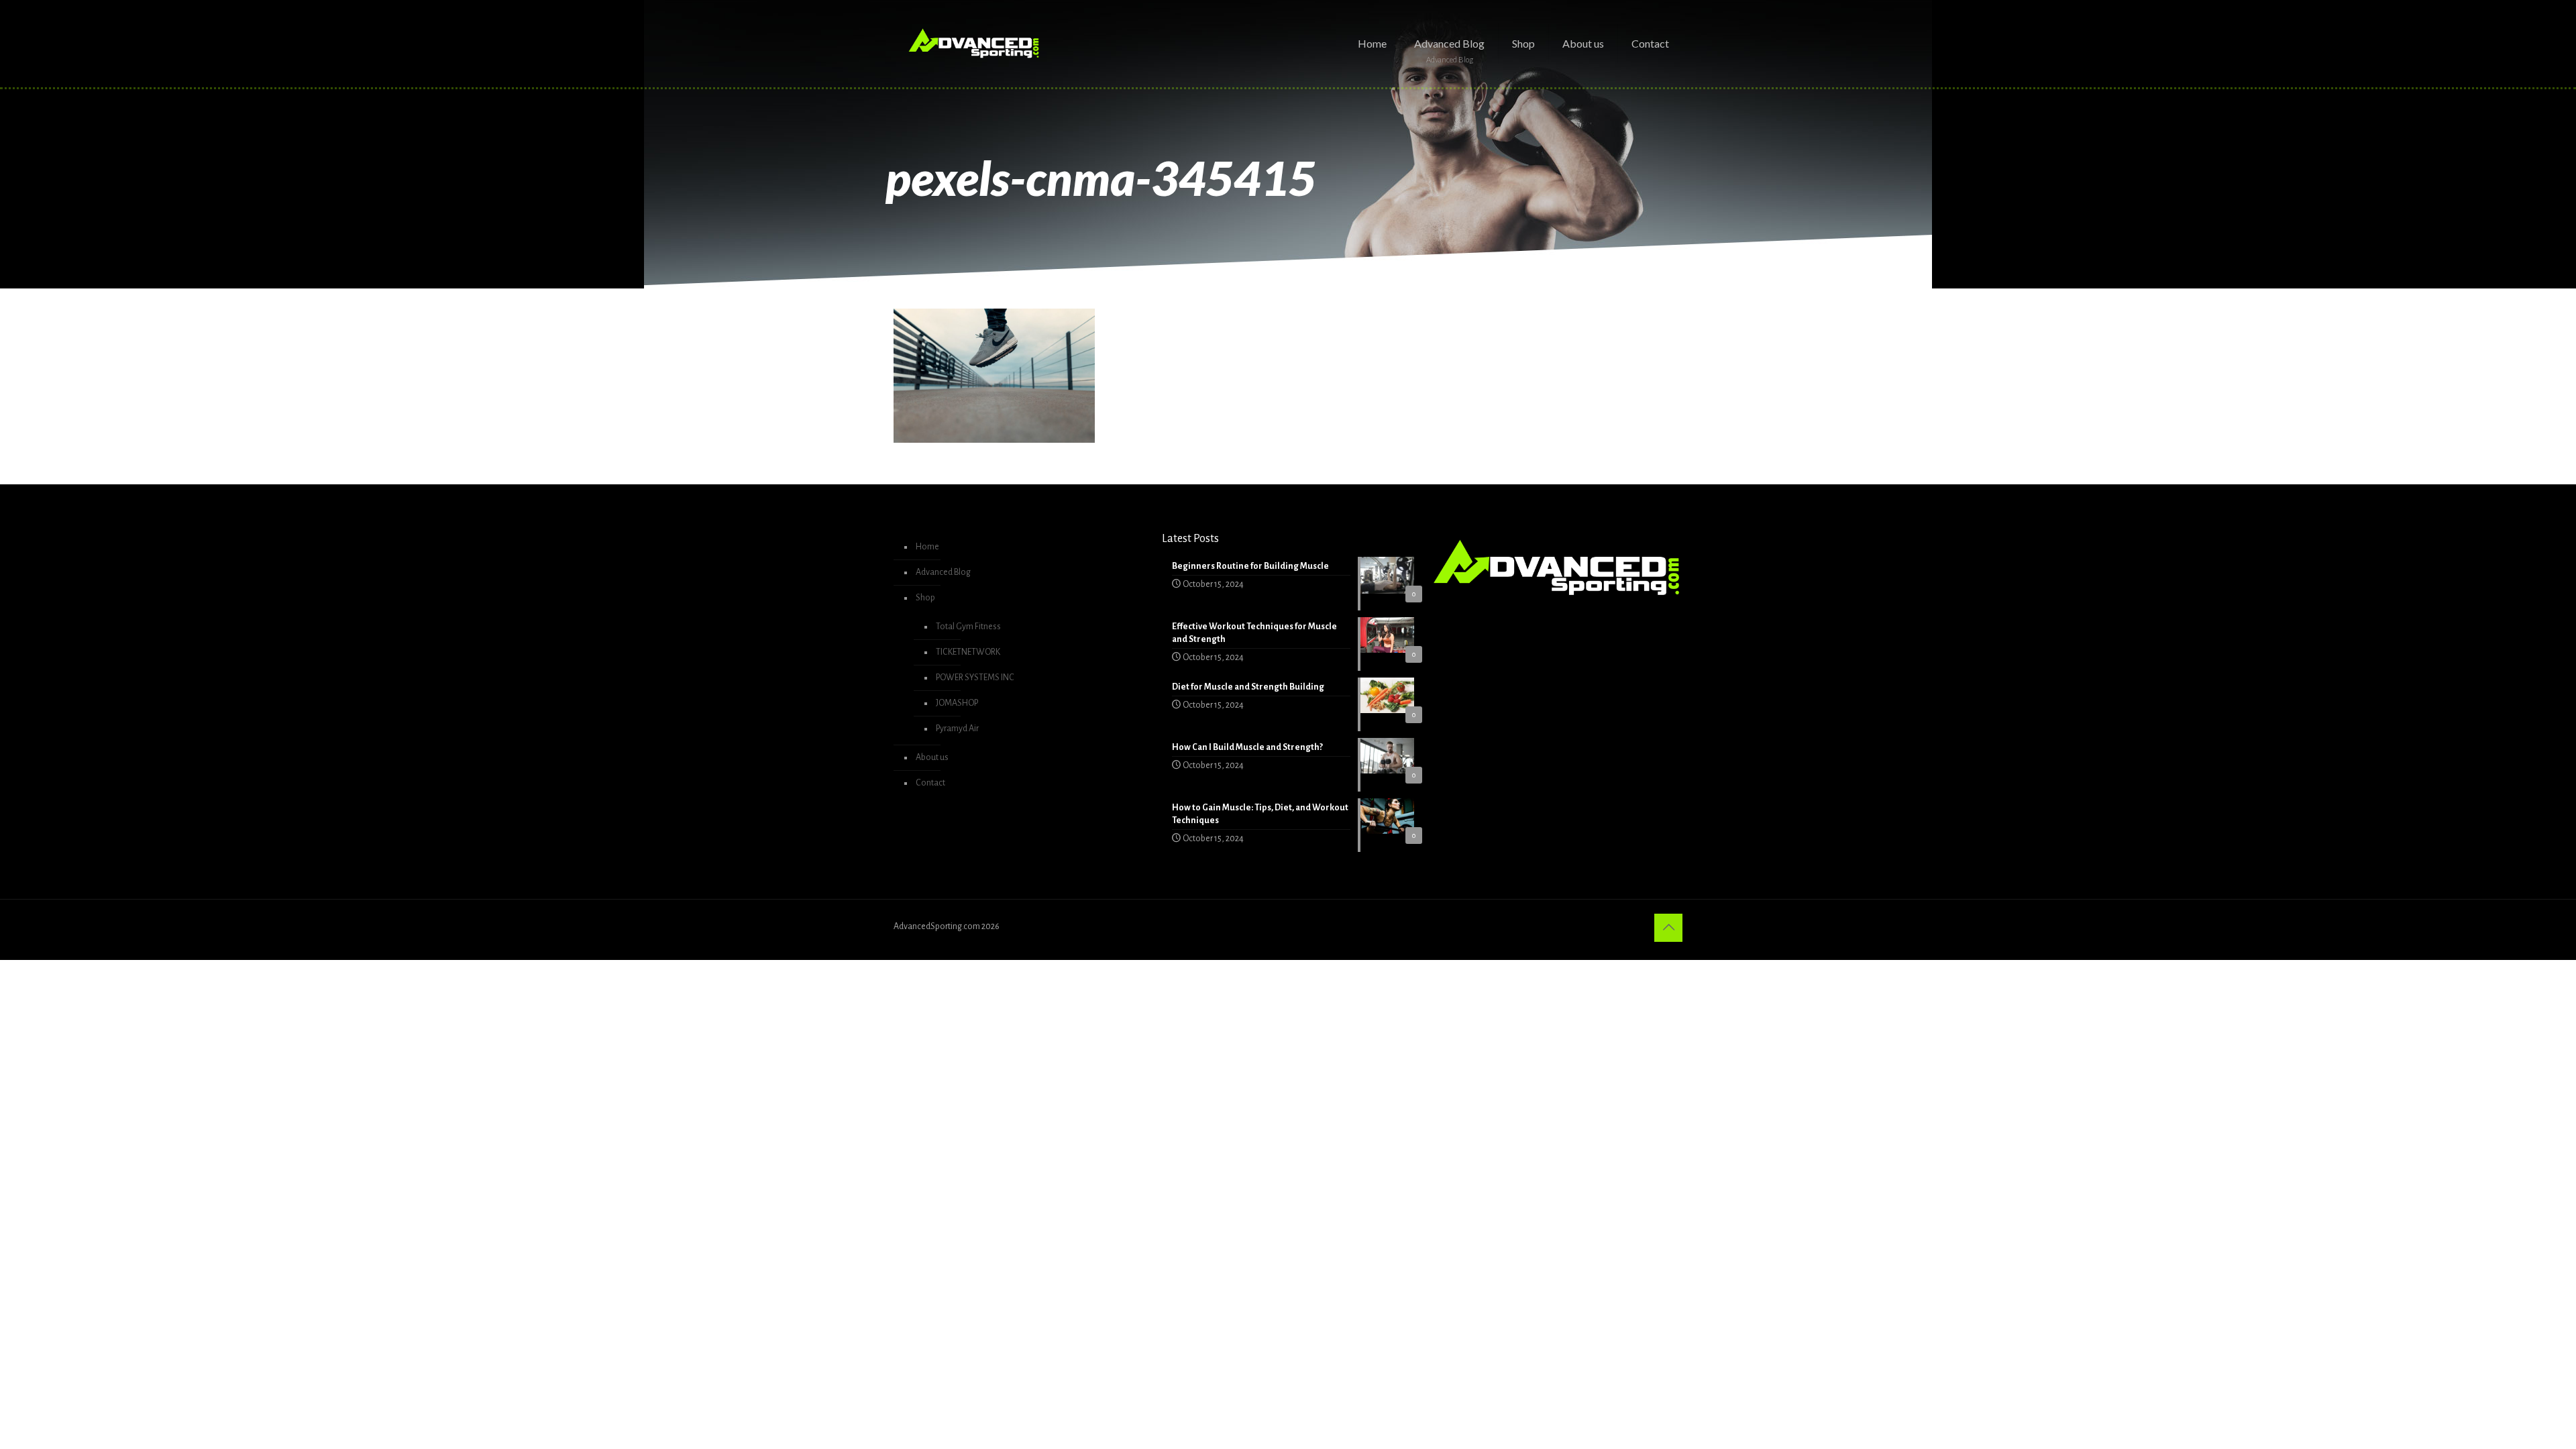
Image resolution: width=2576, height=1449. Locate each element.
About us (932, 757)
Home (927, 547)
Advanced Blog (943, 572)
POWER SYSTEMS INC (975, 678)
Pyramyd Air (957, 729)
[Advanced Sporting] (974, 44)
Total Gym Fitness (968, 627)
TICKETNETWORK (968, 652)
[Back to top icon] (1668, 928)
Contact (930, 783)
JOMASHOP (957, 703)
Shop (925, 598)
